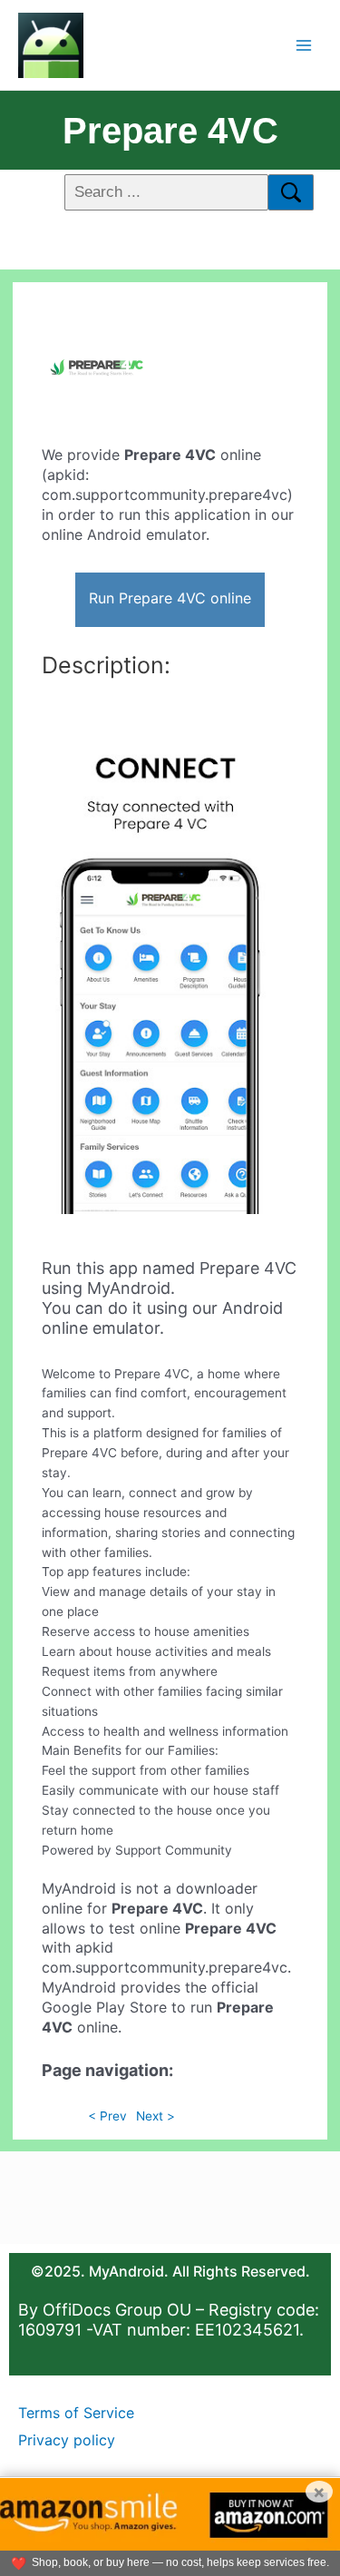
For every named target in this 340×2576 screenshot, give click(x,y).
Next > (155, 2116)
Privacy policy (67, 2440)
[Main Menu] (304, 45)
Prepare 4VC (170, 131)
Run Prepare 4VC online (170, 598)
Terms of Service (76, 2413)
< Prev (107, 2116)
